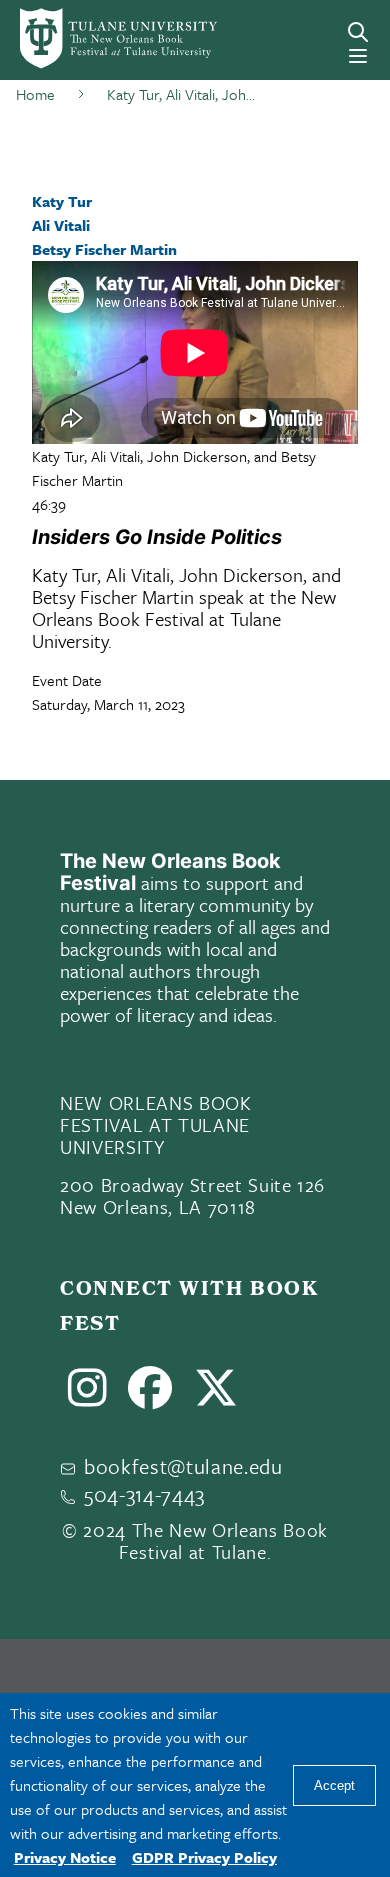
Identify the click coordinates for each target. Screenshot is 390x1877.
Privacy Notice (65, 1857)
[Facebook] (150, 1396)
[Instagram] (88, 1396)
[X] (216, 1396)
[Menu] (358, 56)
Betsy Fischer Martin (104, 249)
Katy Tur (62, 201)
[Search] (358, 32)
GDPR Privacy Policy (204, 1857)
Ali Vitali (61, 225)
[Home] (90, 38)
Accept (334, 1785)
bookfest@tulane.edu (183, 1466)
